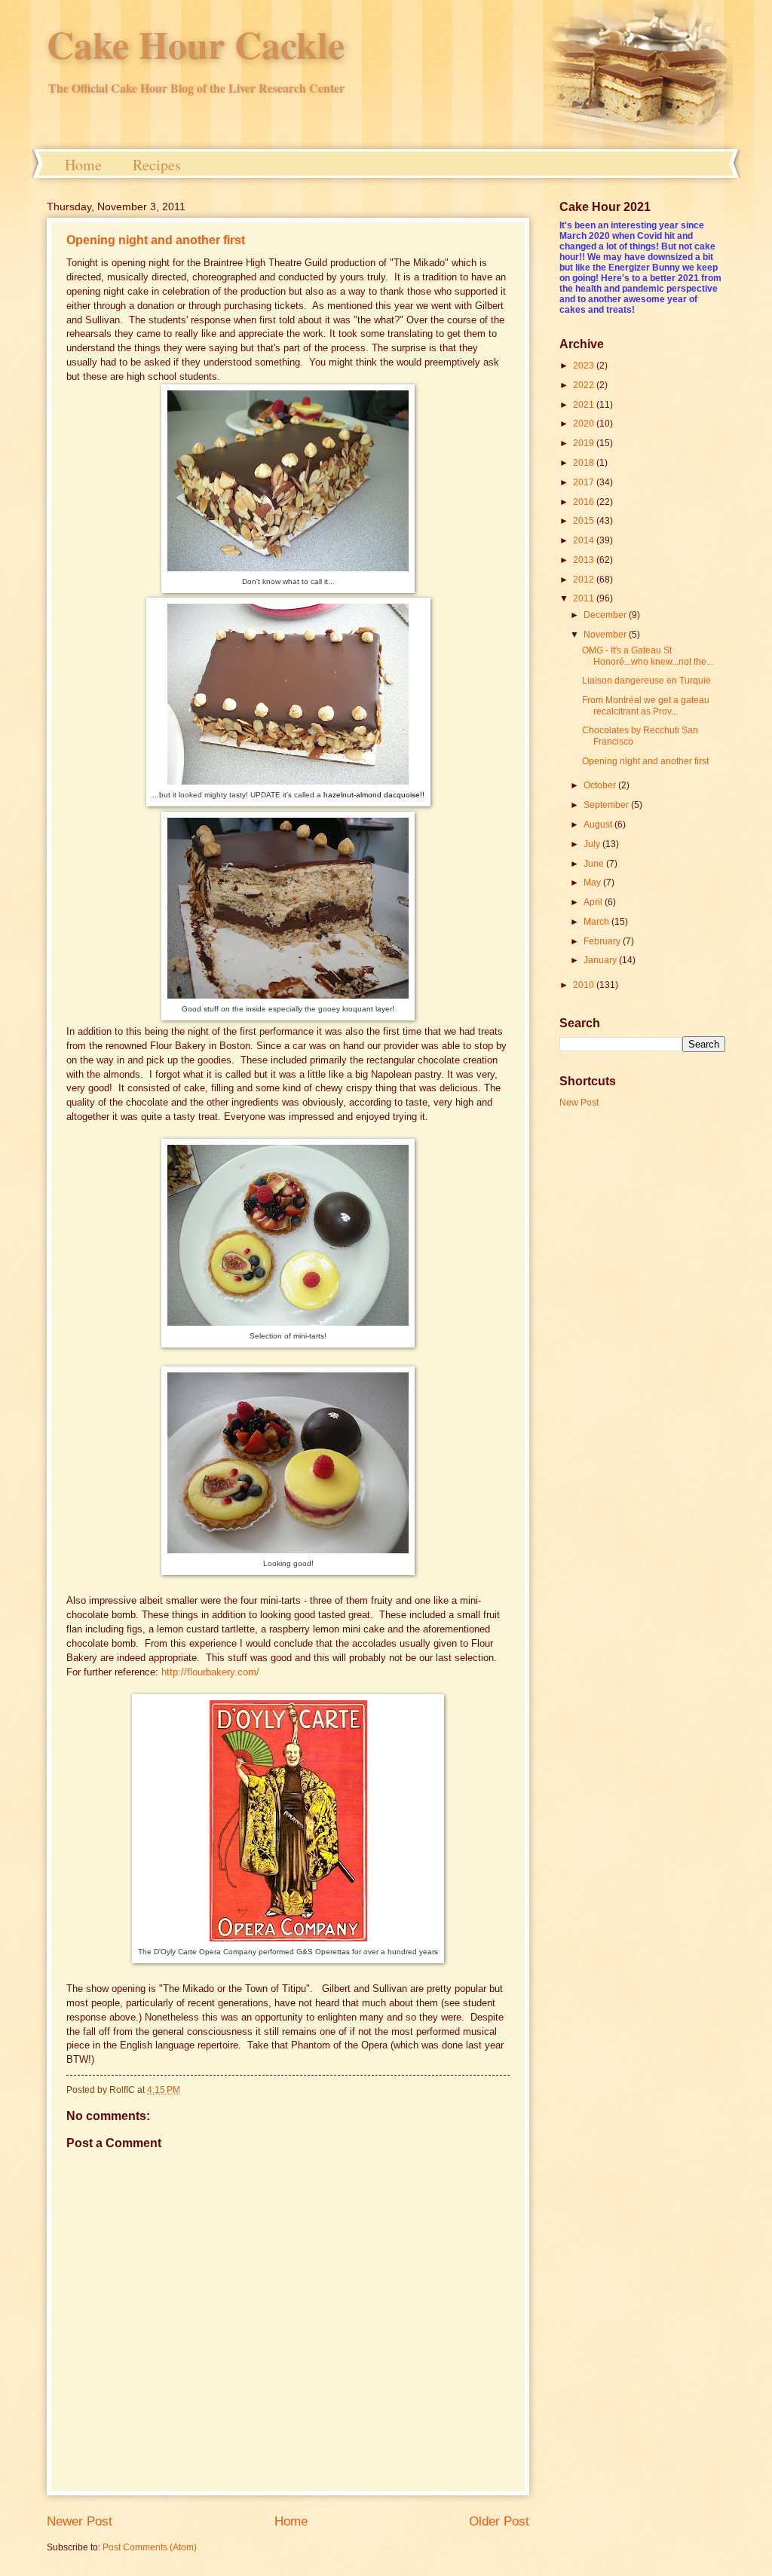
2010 (585, 985)
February (603, 941)
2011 (585, 598)
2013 (585, 560)
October (601, 785)
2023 (585, 366)
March (597, 922)
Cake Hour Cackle (196, 44)
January (601, 960)
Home (83, 165)
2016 (585, 502)
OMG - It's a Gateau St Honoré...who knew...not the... (648, 656)
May (593, 883)
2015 (585, 521)
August (599, 825)
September (607, 805)
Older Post (499, 2521)
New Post (579, 1103)
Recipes (157, 165)
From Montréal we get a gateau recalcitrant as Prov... (646, 705)
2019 (585, 443)
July (593, 844)
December (606, 615)
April (594, 902)
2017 (585, 482)
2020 (585, 424)
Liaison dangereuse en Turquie (646, 681)
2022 (585, 385)
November (606, 635)
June (595, 864)
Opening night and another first (156, 240)
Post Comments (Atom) (150, 2547)
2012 (585, 580)
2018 (585, 463)
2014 (585, 540)
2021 (585, 405)
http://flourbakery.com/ (210, 1672)
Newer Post (80, 2521)
